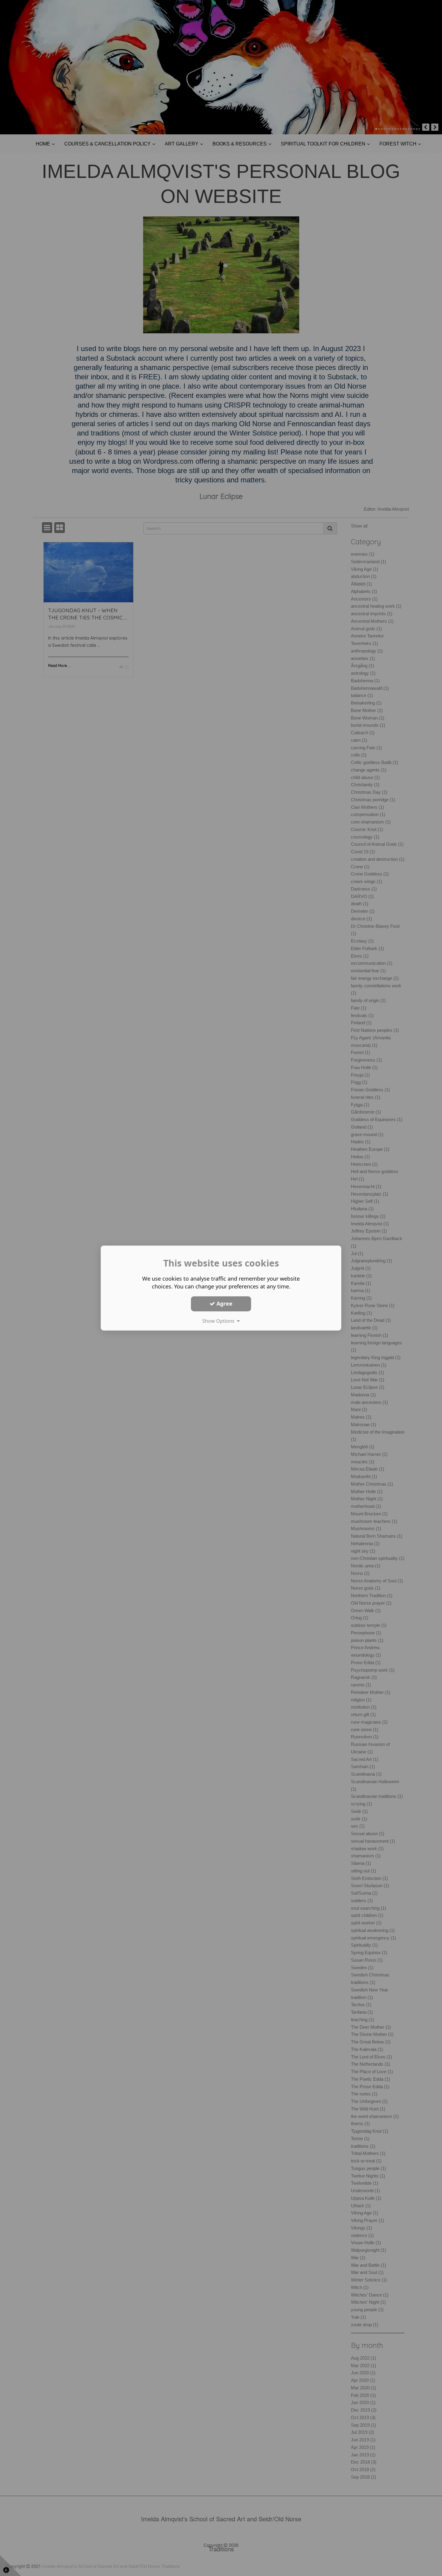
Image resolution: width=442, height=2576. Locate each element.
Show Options (220, 1321)
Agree (224, 1303)
